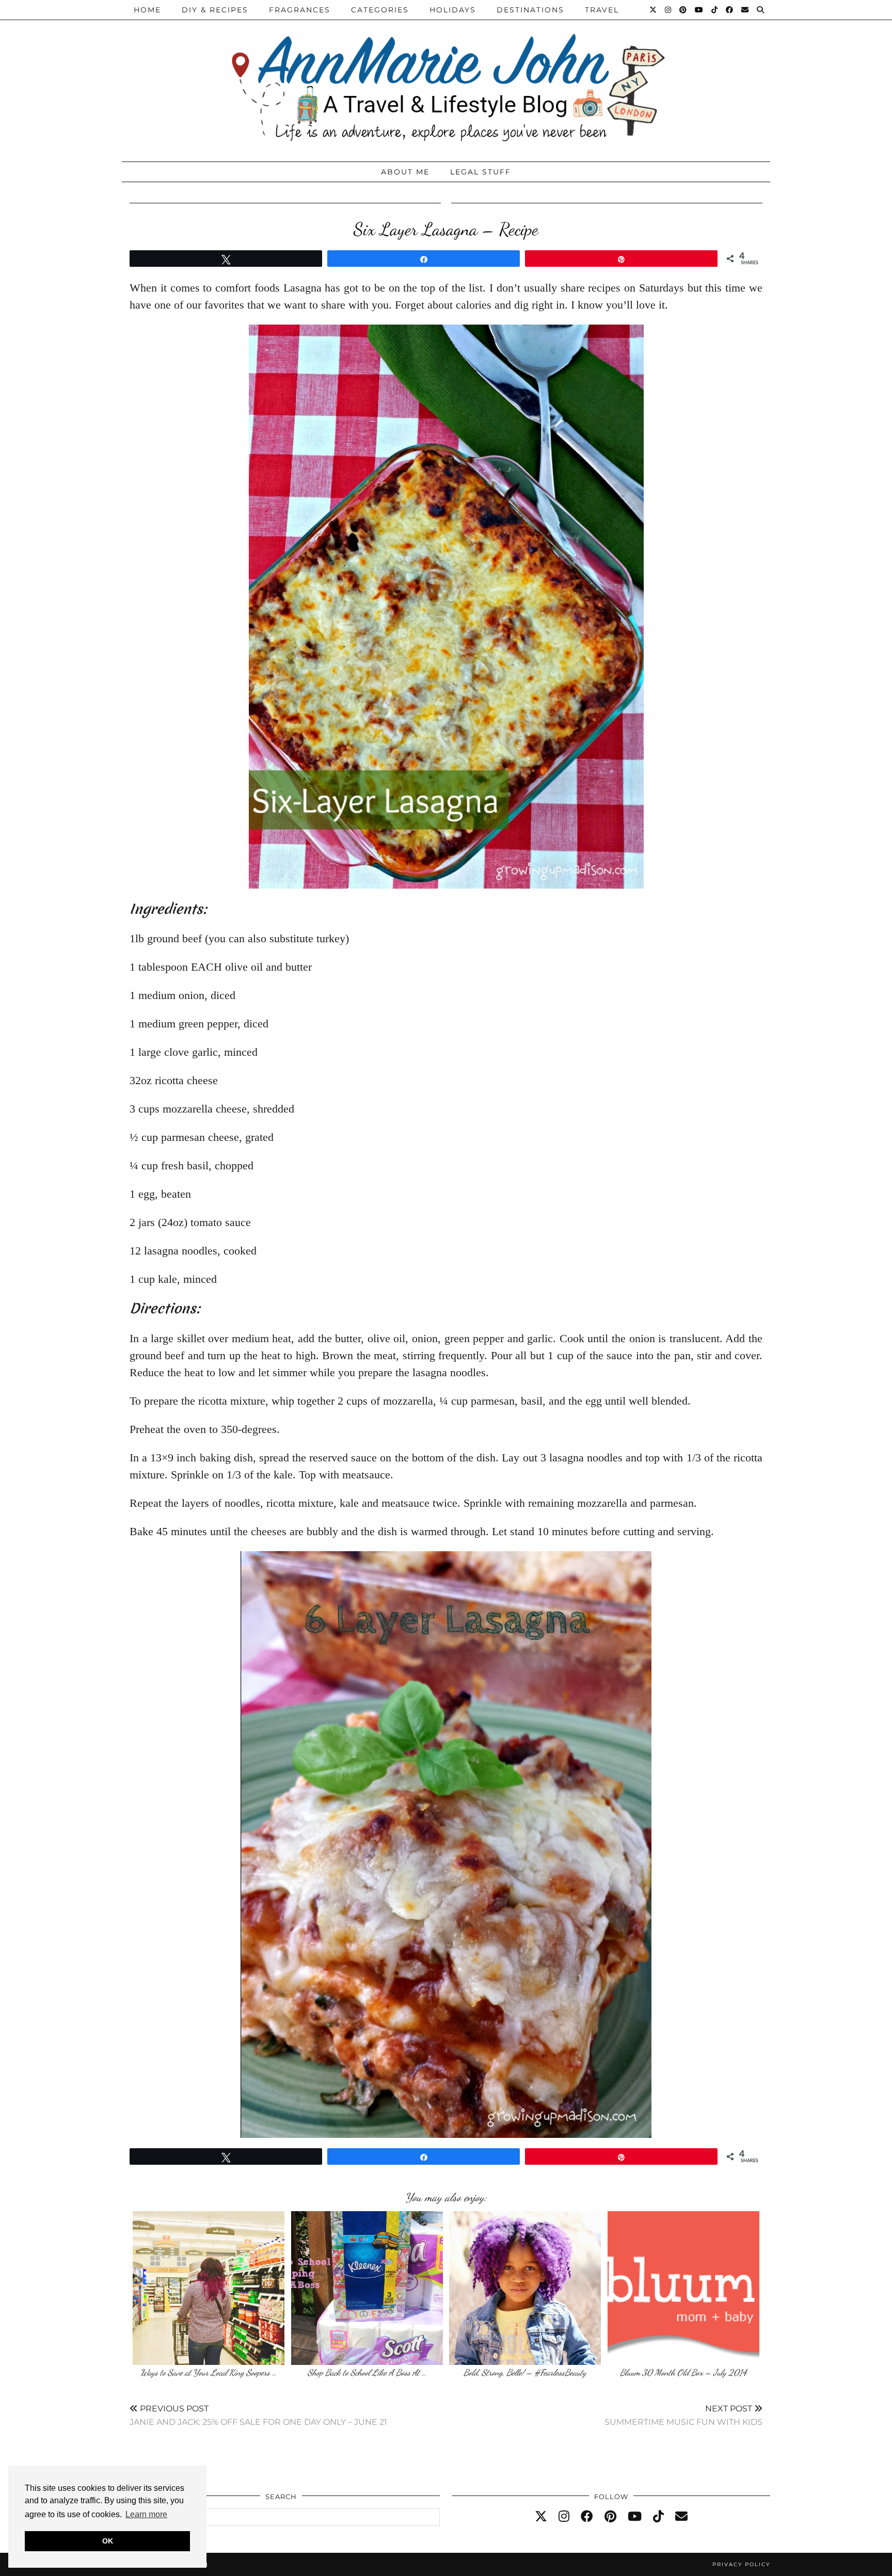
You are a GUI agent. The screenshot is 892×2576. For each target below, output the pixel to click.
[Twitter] (654, 10)
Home (147, 10)
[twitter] (541, 2517)
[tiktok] (658, 2517)
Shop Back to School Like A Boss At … (367, 2372)
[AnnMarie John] (446, 78)
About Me (405, 172)
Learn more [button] (146, 2514)
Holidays (453, 10)
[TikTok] (715, 10)
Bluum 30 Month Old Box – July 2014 (683, 2372)
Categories (380, 10)
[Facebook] (730, 10)
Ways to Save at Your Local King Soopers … (209, 2372)
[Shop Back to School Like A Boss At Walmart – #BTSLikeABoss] (367, 2288)
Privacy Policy (741, 2564)
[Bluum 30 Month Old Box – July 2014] (683, 2288)
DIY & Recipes (215, 10)
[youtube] (635, 2517)
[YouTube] (699, 10)
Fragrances (300, 10)
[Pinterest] (683, 10)
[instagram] (564, 2517)
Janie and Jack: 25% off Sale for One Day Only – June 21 (258, 2415)
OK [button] (108, 2541)
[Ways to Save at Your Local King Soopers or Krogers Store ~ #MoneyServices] (209, 2288)
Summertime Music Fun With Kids (683, 2415)
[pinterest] (610, 2517)
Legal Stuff (481, 172)
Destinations (530, 10)
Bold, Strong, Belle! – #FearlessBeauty (525, 2372)
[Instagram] (668, 10)
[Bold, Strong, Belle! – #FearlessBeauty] (525, 2288)
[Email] (745, 10)
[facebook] (587, 2517)
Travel (602, 10)
